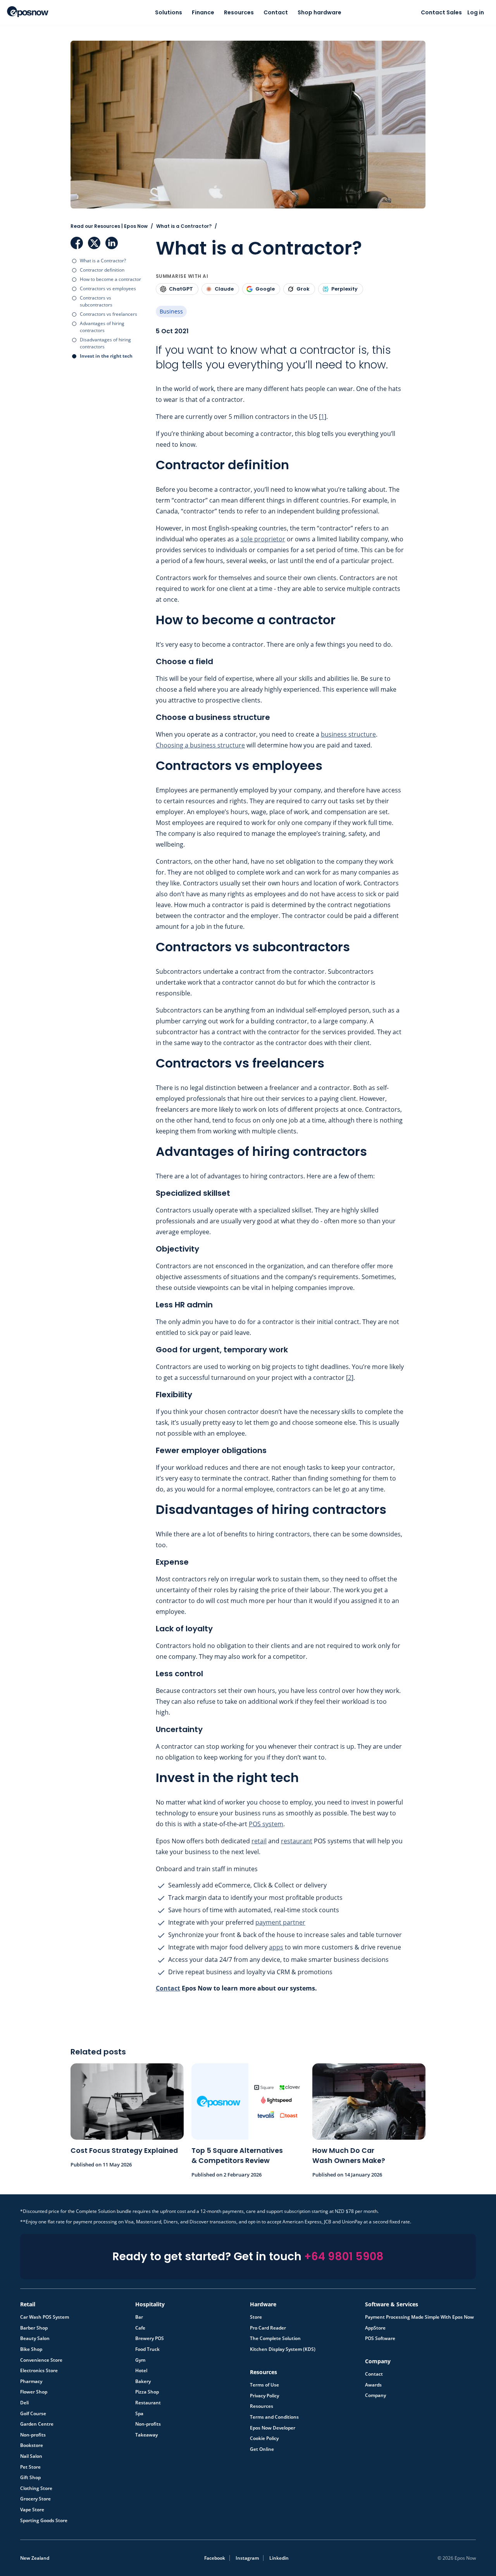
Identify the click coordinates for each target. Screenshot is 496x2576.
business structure (348, 734)
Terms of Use (264, 2385)
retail (259, 1841)
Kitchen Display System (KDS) (283, 2349)
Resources (239, 12)
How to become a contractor (110, 279)
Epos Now (28, 12)
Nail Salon (31, 2456)
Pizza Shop (147, 2392)
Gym (140, 2360)
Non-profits (33, 2435)
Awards (373, 2385)
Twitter (94, 243)
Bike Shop (31, 2349)
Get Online (262, 2449)
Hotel (141, 2371)
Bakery (143, 2381)
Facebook (77, 243)
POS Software (380, 2338)
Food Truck (147, 2349)
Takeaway (146, 2435)
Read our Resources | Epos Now (109, 226)
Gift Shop (30, 2478)
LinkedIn (112, 243)
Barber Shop (34, 2328)
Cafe (140, 2328)
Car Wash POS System (45, 2317)
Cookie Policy (264, 2438)
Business (171, 311)
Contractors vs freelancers (108, 314)
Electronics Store (39, 2371)
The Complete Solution (275, 2338)
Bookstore (32, 2445)
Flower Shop (34, 2392)
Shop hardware (319, 12)
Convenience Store (41, 2360)
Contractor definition (102, 270)
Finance (203, 12)
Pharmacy (31, 2381)
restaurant (297, 1841)
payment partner (280, 1922)
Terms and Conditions (274, 2417)
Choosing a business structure (200, 745)
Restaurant (148, 2403)
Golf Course (33, 2414)
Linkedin (279, 2558)
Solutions (169, 12)
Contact (276, 12)
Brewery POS (150, 2338)
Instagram (247, 2558)
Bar (139, 2317)
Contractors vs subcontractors (96, 301)
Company (375, 2395)
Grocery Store (35, 2499)
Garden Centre (37, 2424)
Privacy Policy (264, 2396)
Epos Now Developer (273, 2428)
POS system (266, 1824)
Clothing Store (36, 2488)
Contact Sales (441, 12)
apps (276, 1947)
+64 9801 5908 (344, 2257)
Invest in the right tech (106, 356)
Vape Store (32, 2510)
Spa (139, 2414)
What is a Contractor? (103, 261)
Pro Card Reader (268, 2328)
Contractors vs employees (108, 288)
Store (256, 2317)
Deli (24, 2403)
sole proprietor (263, 539)
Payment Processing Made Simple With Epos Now (419, 2317)
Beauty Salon (35, 2338)
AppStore (375, 2328)
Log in (476, 12)
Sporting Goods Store (44, 2521)
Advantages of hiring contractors (102, 327)
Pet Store (30, 2467)
